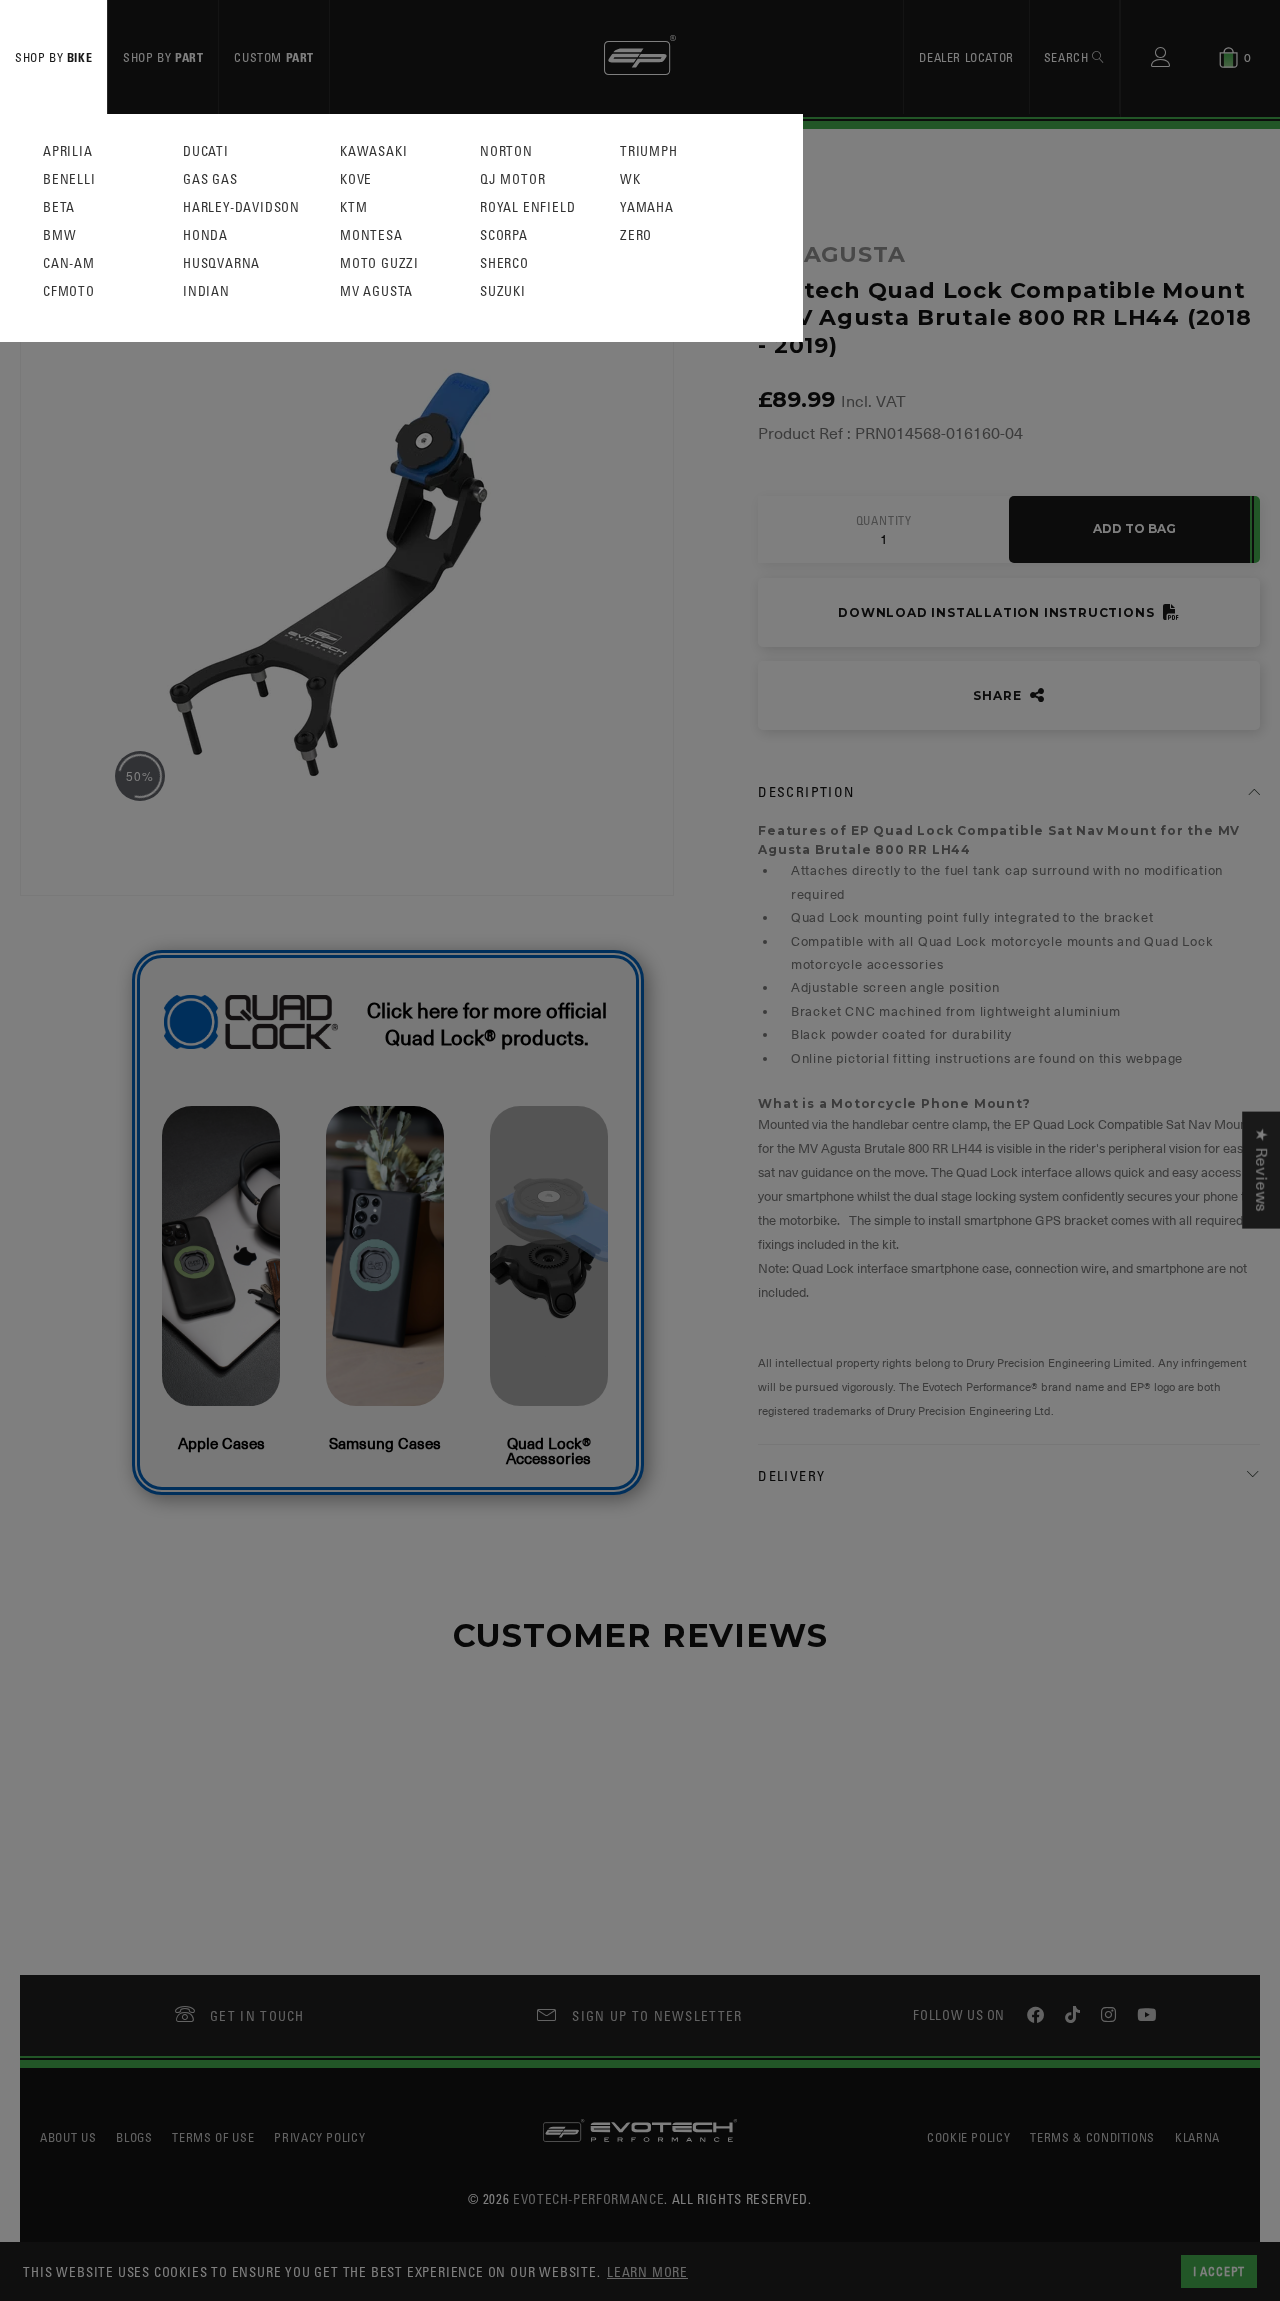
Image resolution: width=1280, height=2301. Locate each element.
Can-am (69, 263)
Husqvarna (221, 263)
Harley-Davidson (241, 207)
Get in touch (257, 2015)
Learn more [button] (647, 2271)
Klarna (1197, 2137)
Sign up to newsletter (657, 2015)
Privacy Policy (319, 2137)
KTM (353, 207)
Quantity (884, 521)
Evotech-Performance (588, 2198)
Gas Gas (210, 179)
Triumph (649, 151)
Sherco (504, 263)
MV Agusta (376, 291)
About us (68, 2137)
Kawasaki (373, 151)
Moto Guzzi (379, 263)
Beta (59, 207)
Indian (206, 291)
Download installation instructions (998, 612)
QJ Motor (512, 179)
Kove (356, 179)
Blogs (134, 2137)
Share (999, 695)
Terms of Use (213, 2137)
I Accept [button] (1219, 2271)
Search (1068, 57)
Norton (506, 151)
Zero (636, 235)
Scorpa (504, 235)
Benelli (69, 179)
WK (630, 179)
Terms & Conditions (1092, 2137)
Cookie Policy (968, 2137)
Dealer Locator (966, 57)
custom (274, 57)
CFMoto (69, 291)
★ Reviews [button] (1261, 1169)
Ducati (206, 151)
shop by (53, 57)
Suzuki (503, 291)
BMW (59, 235)
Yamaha (647, 207)
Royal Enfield (527, 207)
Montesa (371, 235)
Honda (205, 235)
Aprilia (68, 151)
